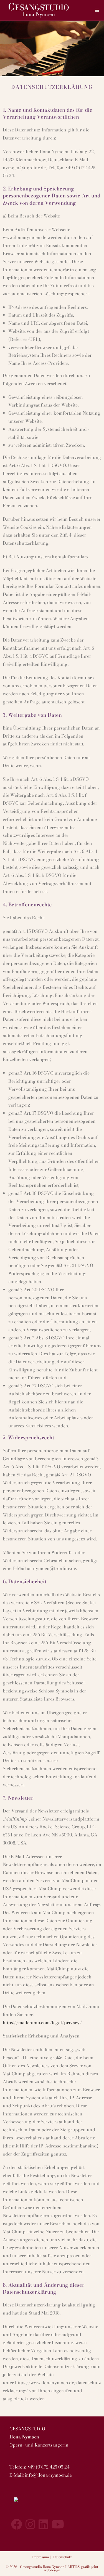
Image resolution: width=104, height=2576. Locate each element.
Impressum (40, 2557)
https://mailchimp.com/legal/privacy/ (42, 2022)
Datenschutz (63, 2557)
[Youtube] (58, 2524)
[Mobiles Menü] (97, 10)
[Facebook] (17, 2524)
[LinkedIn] (43, 2524)
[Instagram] (30, 2524)
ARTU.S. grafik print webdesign (71, 2568)
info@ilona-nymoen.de (48, 2475)
